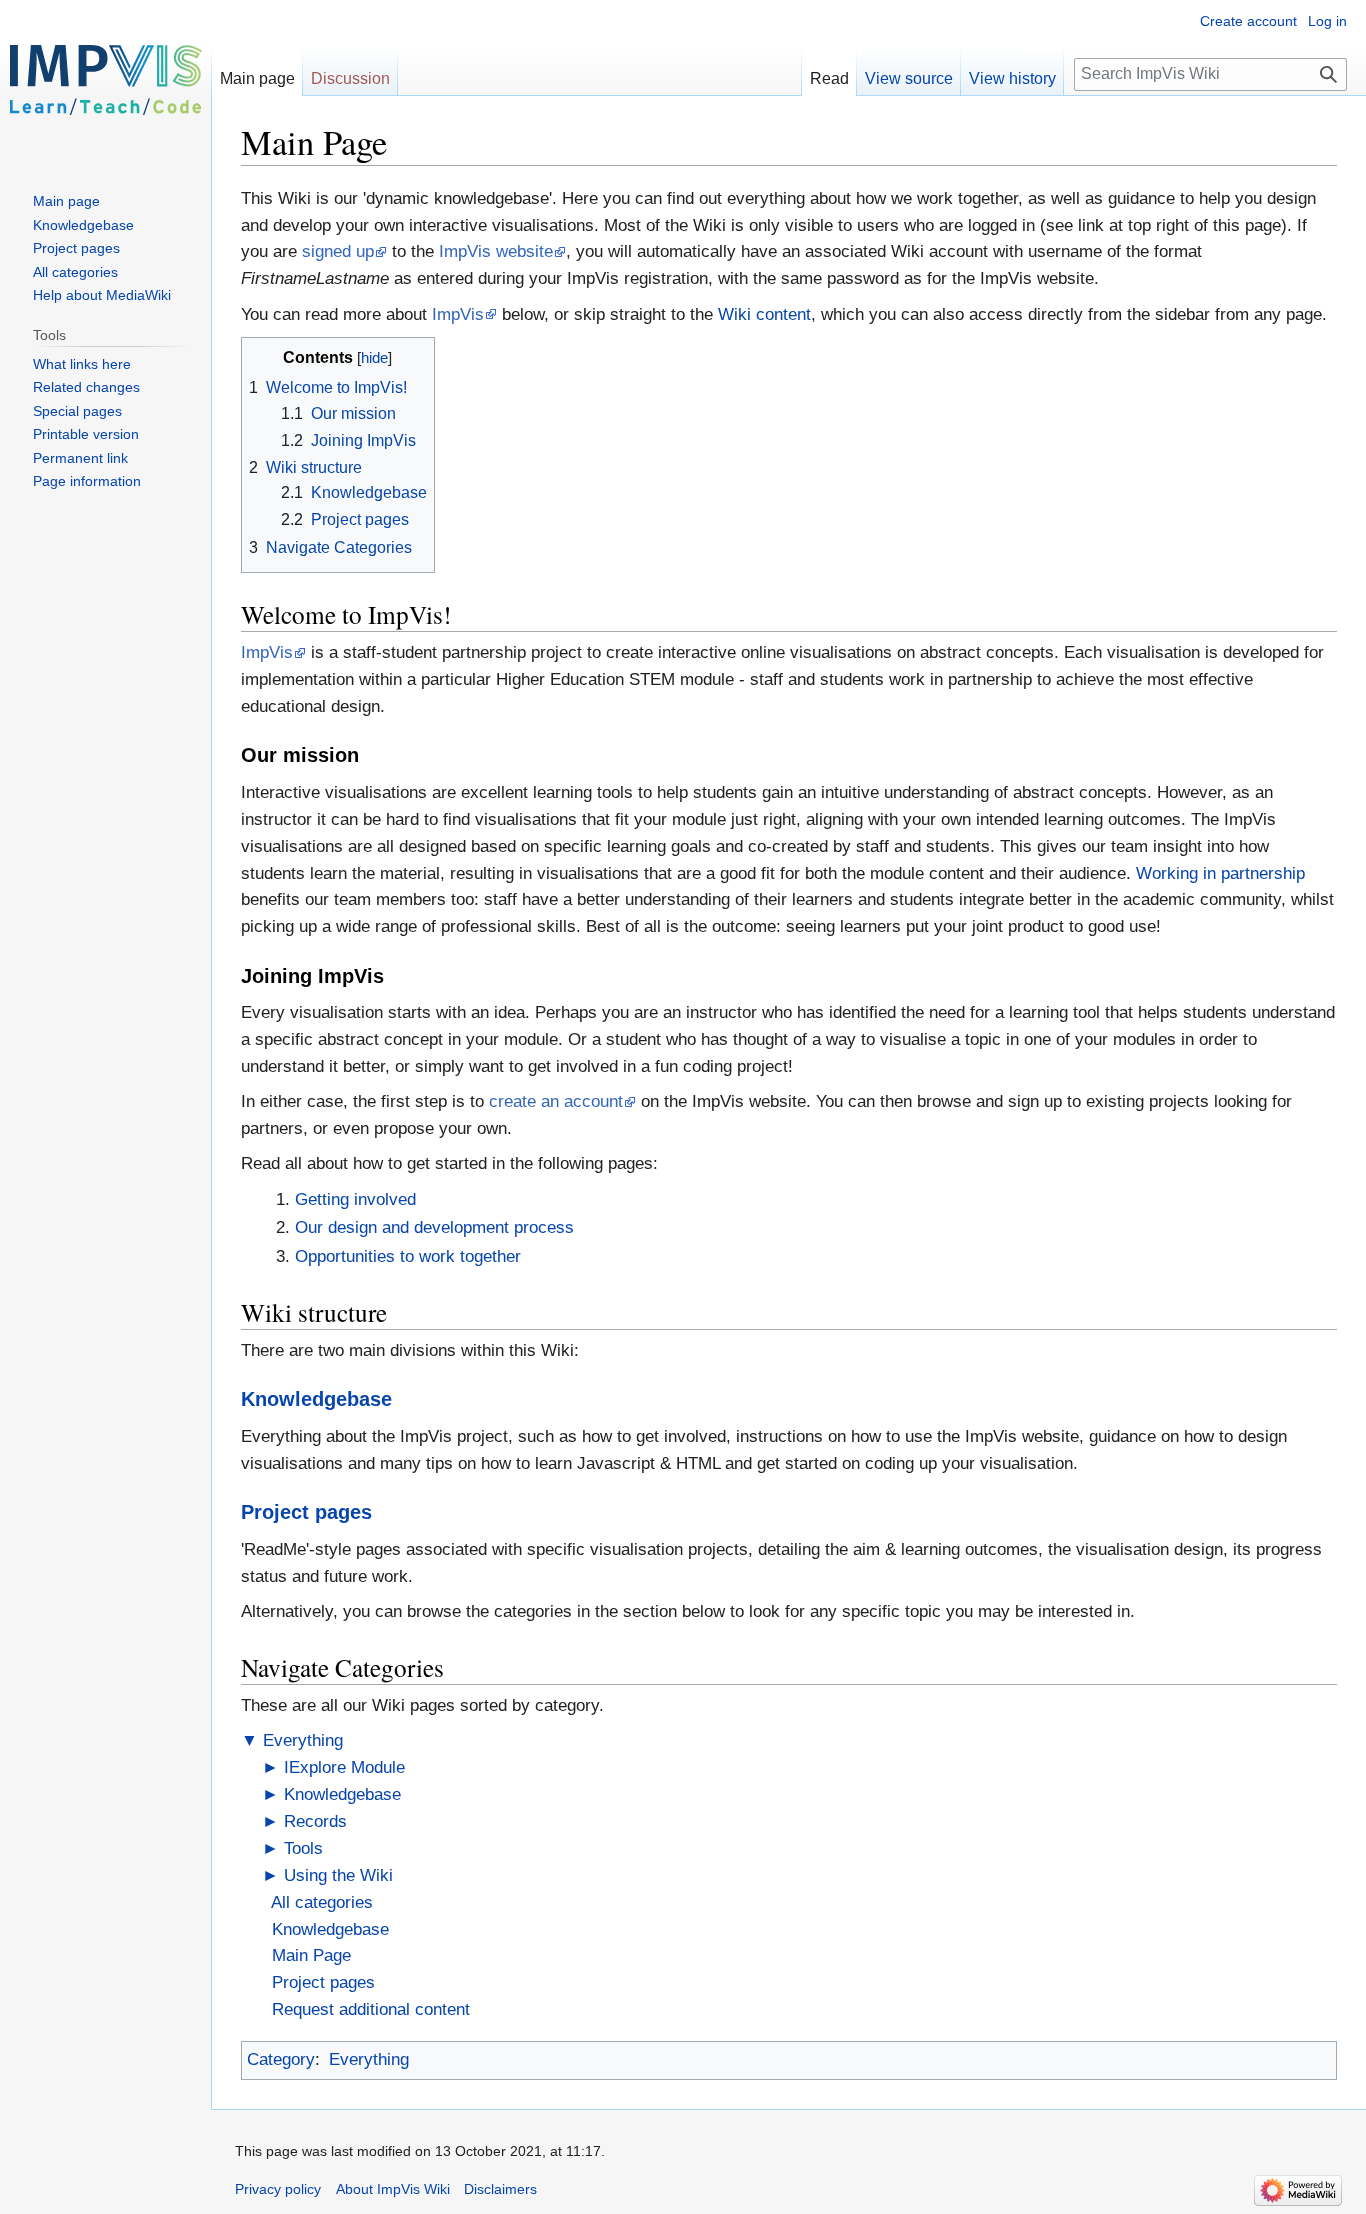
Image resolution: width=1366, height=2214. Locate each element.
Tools (303, 1848)
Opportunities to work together (408, 1256)
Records (315, 1821)
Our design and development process (434, 1227)
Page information (87, 481)
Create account (1248, 21)
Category (281, 2059)
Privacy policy (278, 2189)
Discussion (350, 78)
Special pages (77, 411)
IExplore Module (344, 1767)
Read (829, 78)
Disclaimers (500, 2189)
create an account (556, 1101)
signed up (338, 251)
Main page (257, 78)
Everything (303, 1740)
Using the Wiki (338, 1875)
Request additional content (371, 2009)
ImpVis (458, 314)
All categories (322, 1902)
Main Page (311, 1955)
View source (909, 78)
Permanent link (80, 458)
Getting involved (355, 1199)
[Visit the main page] (106, 80)
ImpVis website (496, 251)
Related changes (86, 387)
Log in (1327, 21)
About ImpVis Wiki (393, 2189)
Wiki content (764, 314)
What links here (82, 364)
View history (1012, 78)
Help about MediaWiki (102, 295)
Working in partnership (1220, 873)
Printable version (86, 434)
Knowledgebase (316, 1399)
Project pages (306, 1512)
